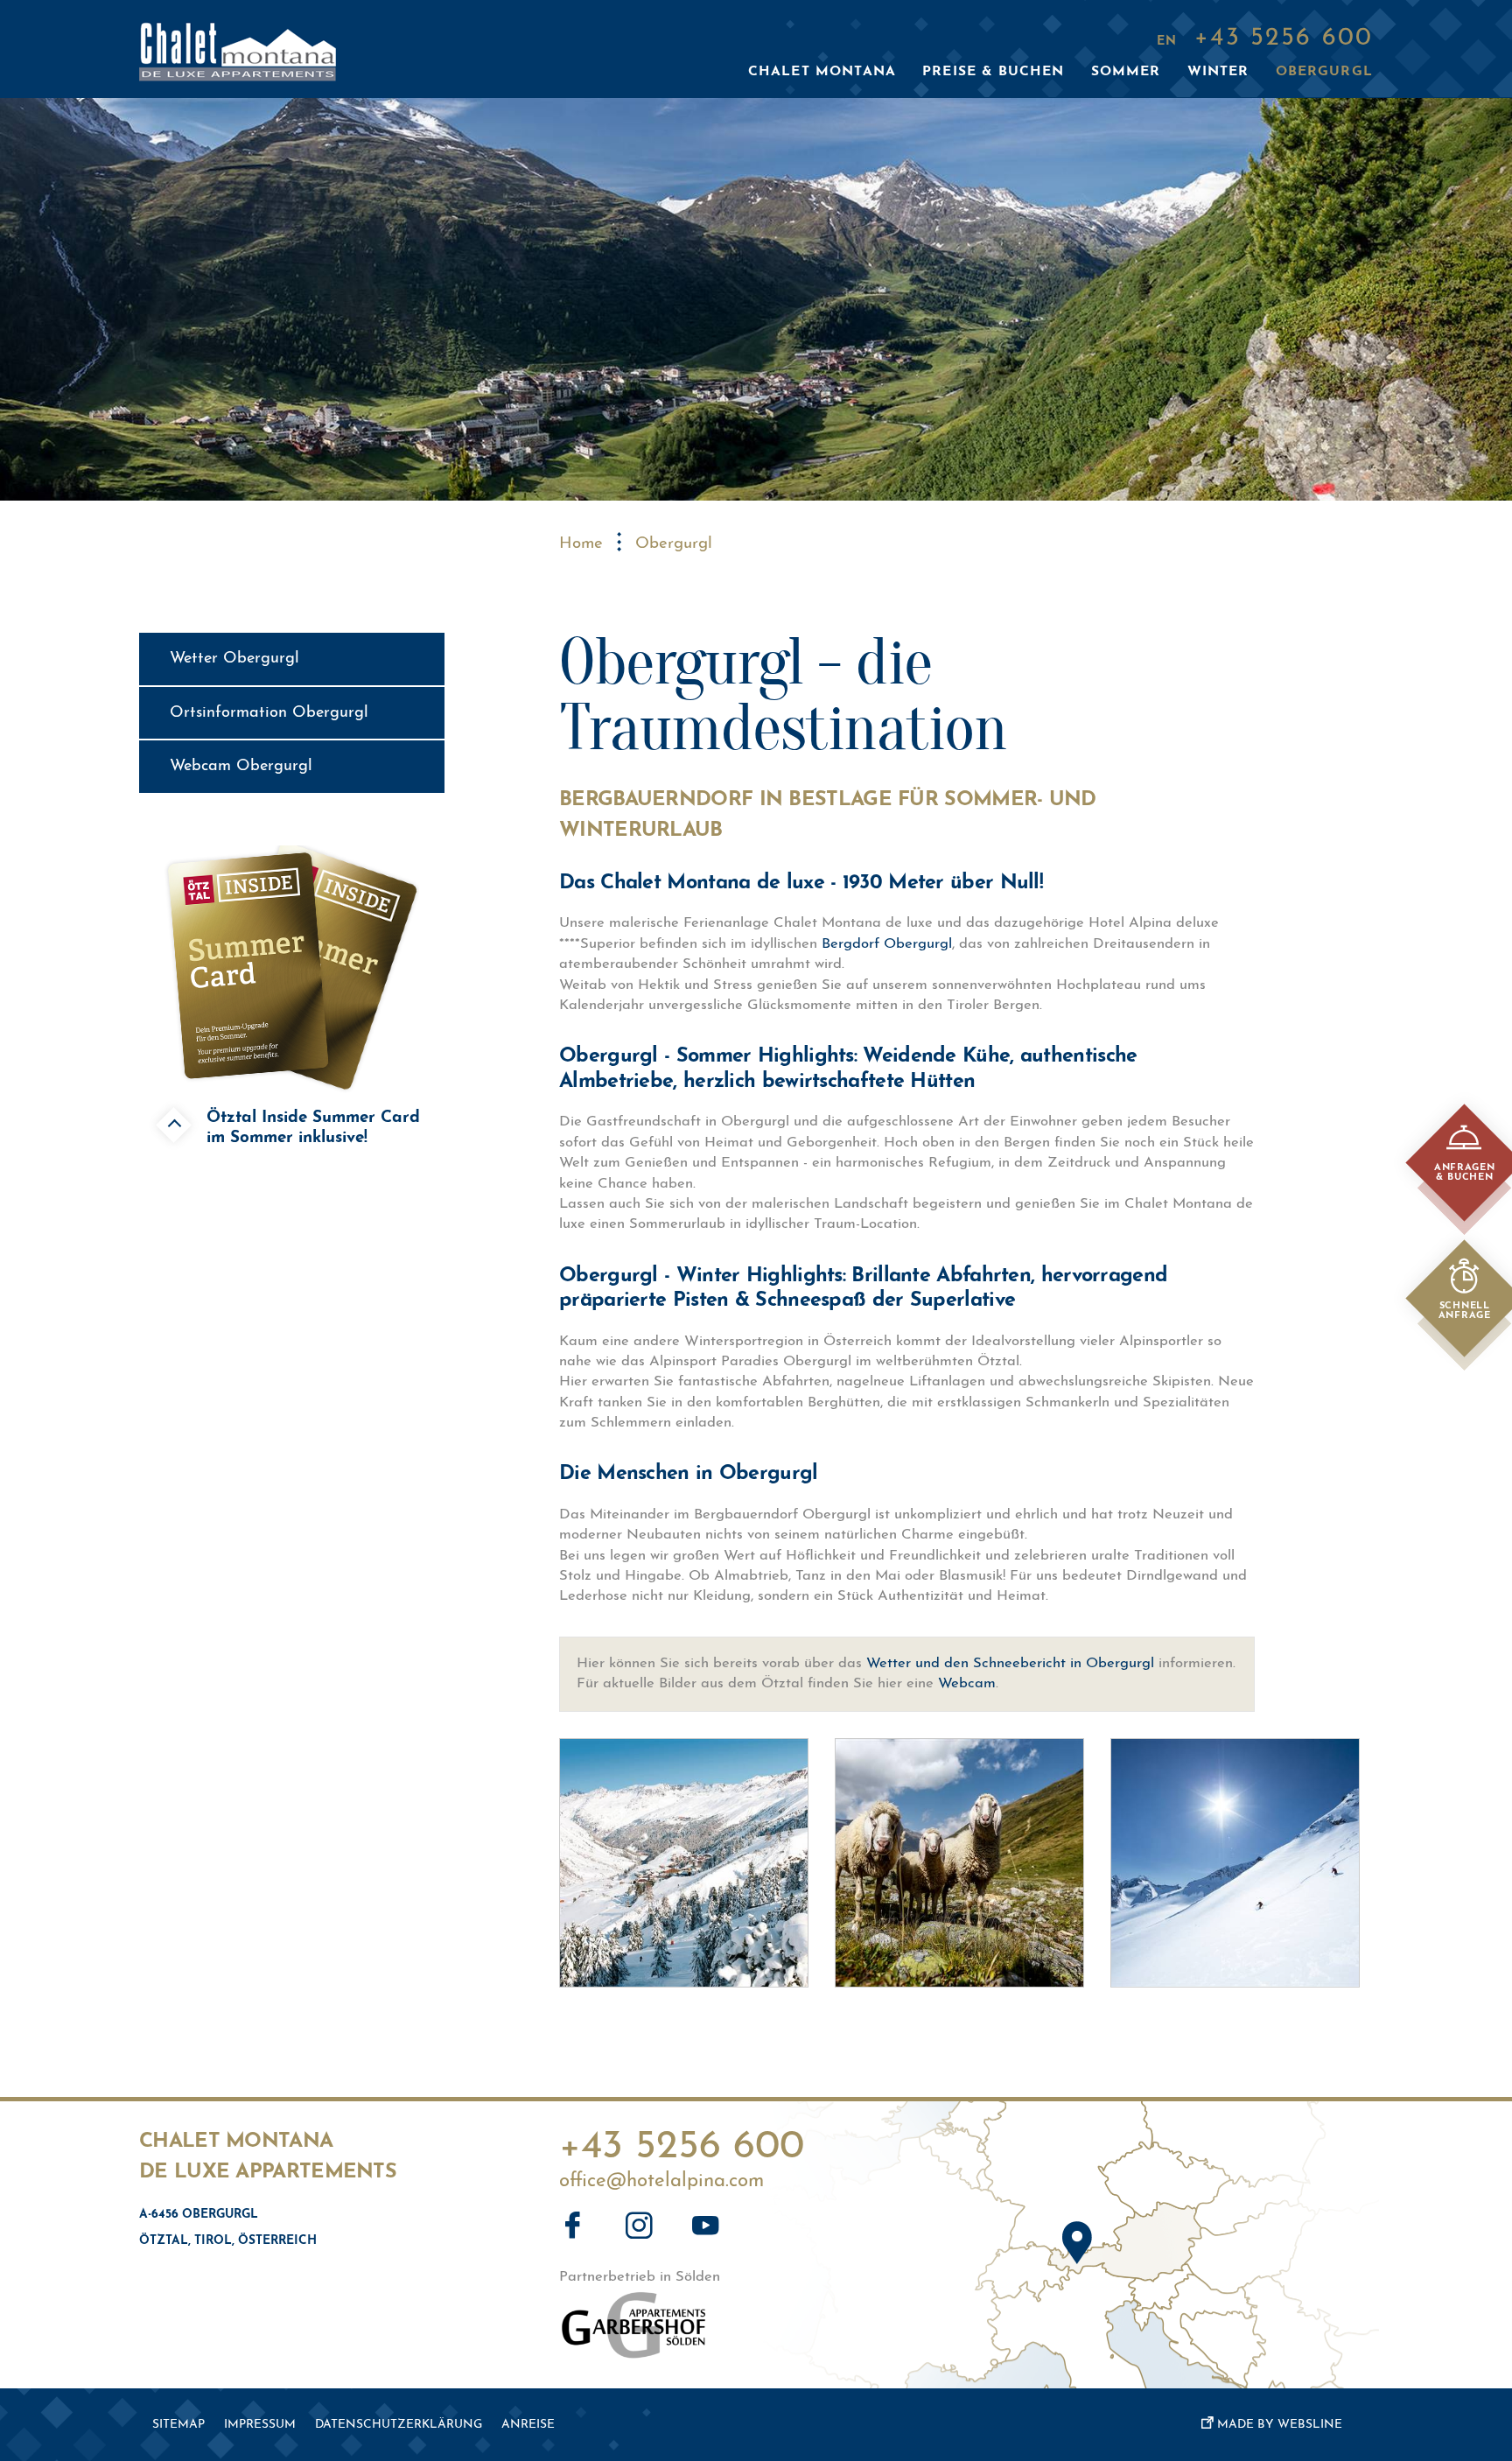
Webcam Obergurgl (241, 766)
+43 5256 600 (682, 2142)
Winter (1218, 72)
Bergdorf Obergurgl (887, 944)
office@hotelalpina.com (661, 2182)
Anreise (528, 2425)
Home (581, 544)
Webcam (967, 1684)
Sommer (1126, 72)
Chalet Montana (822, 72)
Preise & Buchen (993, 72)
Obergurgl (1324, 72)
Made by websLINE (1280, 2425)
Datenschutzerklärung (399, 2425)
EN (1167, 42)
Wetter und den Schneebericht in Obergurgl (1010, 1664)
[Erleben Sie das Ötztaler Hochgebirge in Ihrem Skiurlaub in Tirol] (1235, 1863)
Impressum (260, 2425)
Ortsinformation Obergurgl (269, 713)
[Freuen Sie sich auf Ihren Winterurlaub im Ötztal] (684, 1863)
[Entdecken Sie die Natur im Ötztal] (959, 1863)
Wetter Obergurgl (234, 659)
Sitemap (178, 2425)
